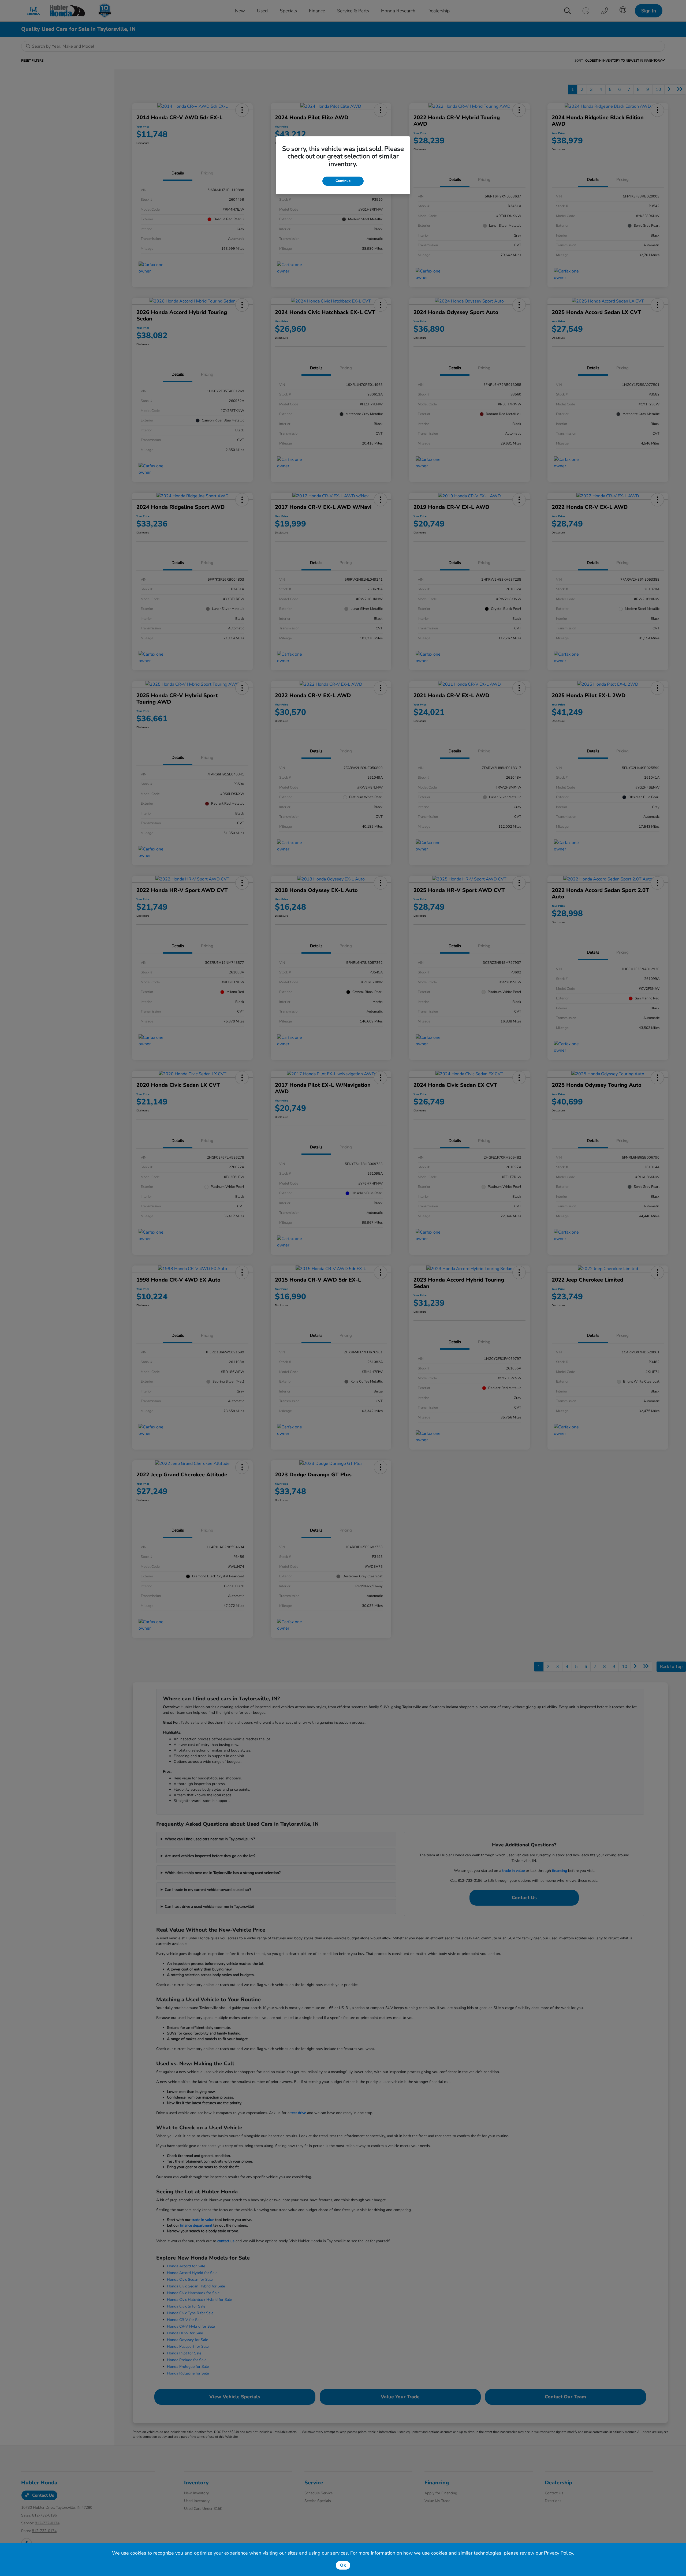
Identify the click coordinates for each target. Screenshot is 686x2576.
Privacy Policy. (559, 2553)
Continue (343, 181)
